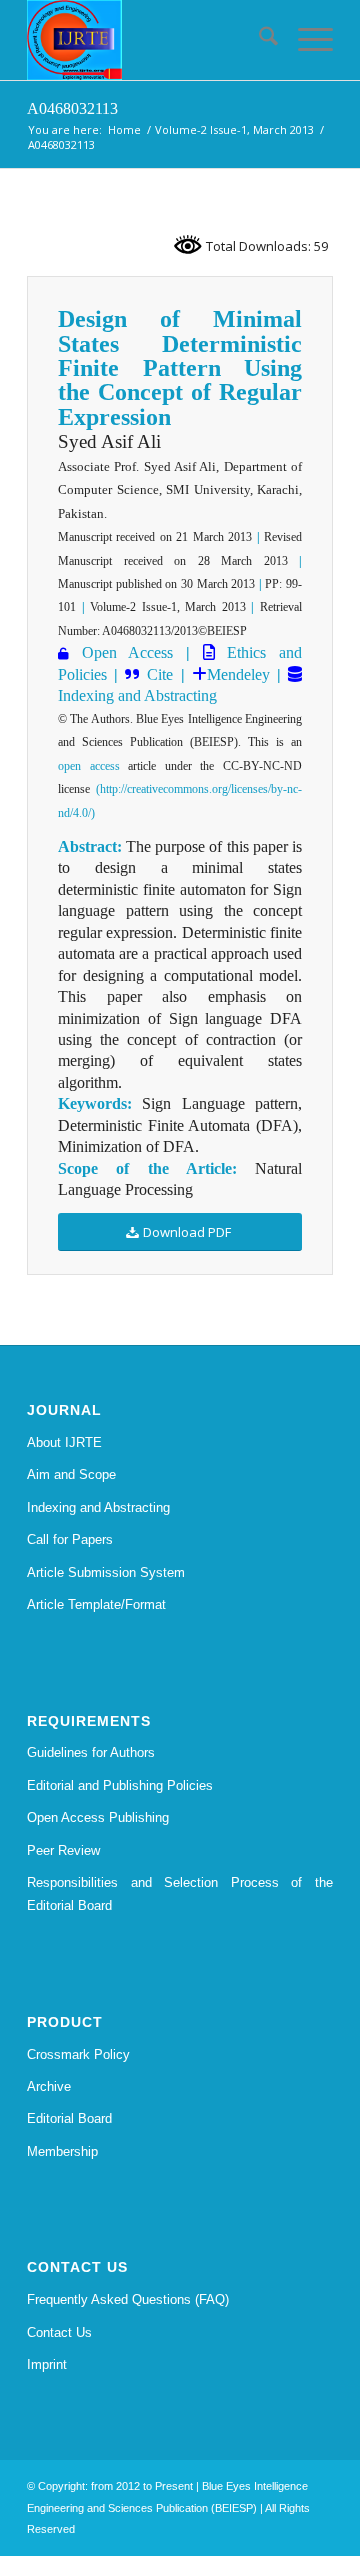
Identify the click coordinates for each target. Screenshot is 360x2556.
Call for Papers (70, 1539)
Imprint (47, 2364)
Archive (49, 2086)
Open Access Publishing (98, 1817)
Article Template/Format (96, 1604)
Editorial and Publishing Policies (120, 1785)
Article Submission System (106, 1572)
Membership (62, 2151)
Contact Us (59, 2332)
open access (89, 766)
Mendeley (238, 674)
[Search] (258, 40)
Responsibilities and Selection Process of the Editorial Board (180, 1894)
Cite (160, 674)
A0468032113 (72, 108)
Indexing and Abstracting (137, 695)
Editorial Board (69, 2118)
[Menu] (305, 40)
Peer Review (63, 1850)
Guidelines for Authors (91, 1752)
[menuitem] (258, 40)
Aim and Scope (71, 1474)
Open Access (128, 652)
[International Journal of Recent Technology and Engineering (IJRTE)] (149, 40)
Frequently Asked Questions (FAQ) (128, 2299)
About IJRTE (64, 1442)
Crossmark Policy (78, 2054)
